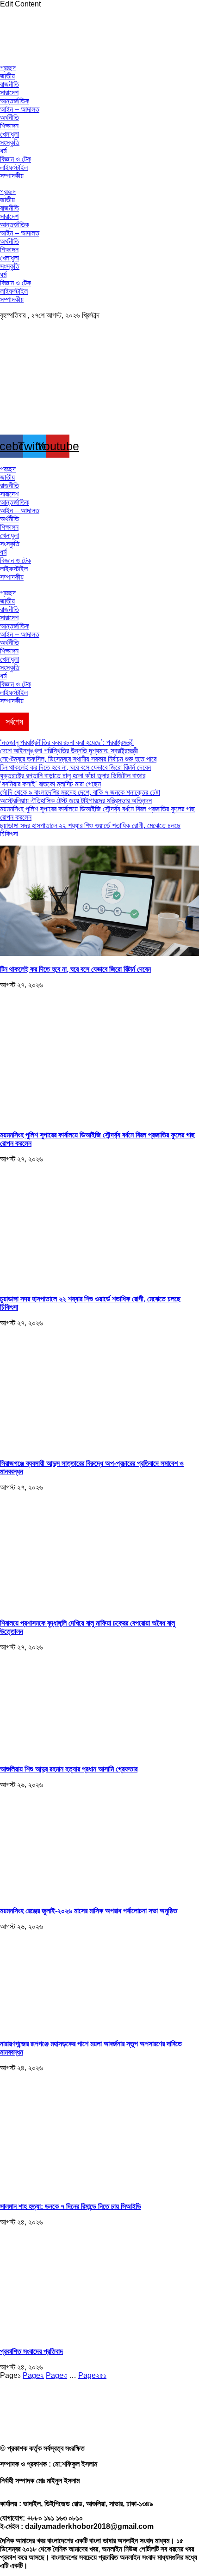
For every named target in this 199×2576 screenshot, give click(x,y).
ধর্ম (3, 151)
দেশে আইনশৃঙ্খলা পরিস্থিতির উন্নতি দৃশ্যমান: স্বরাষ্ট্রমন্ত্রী (69, 751)
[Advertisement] (99, 2509)
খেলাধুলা (9, 134)
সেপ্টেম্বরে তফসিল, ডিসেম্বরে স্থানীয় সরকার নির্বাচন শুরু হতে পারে (78, 759)
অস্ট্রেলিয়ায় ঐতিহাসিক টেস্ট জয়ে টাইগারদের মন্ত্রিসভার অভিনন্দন (76, 801)
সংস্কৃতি (10, 142)
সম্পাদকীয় (12, 176)
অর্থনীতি (9, 118)
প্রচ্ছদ (8, 68)
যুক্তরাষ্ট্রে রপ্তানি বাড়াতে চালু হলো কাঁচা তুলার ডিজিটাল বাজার (73, 776)
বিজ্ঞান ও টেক (16, 159)
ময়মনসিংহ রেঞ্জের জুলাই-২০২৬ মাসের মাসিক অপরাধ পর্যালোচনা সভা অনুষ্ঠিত (89, 1911)
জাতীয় (7, 76)
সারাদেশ (9, 93)
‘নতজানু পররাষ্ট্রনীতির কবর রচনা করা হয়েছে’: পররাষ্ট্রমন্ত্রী (67, 742)
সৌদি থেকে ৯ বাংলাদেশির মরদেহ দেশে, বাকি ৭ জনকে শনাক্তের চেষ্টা (80, 792)
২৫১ (92, 2375)
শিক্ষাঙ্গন (9, 126)
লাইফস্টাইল (14, 167)
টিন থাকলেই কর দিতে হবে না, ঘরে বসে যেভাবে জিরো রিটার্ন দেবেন (75, 767)
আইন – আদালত (20, 109)
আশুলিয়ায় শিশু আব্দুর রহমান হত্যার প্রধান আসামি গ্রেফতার (69, 1769)
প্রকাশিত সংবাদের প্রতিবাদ (31, 2351)
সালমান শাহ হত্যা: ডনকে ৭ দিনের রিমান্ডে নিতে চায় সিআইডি (71, 2206)
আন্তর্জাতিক (15, 101)
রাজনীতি (9, 84)
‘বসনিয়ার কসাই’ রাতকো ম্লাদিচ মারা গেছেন (50, 784)
